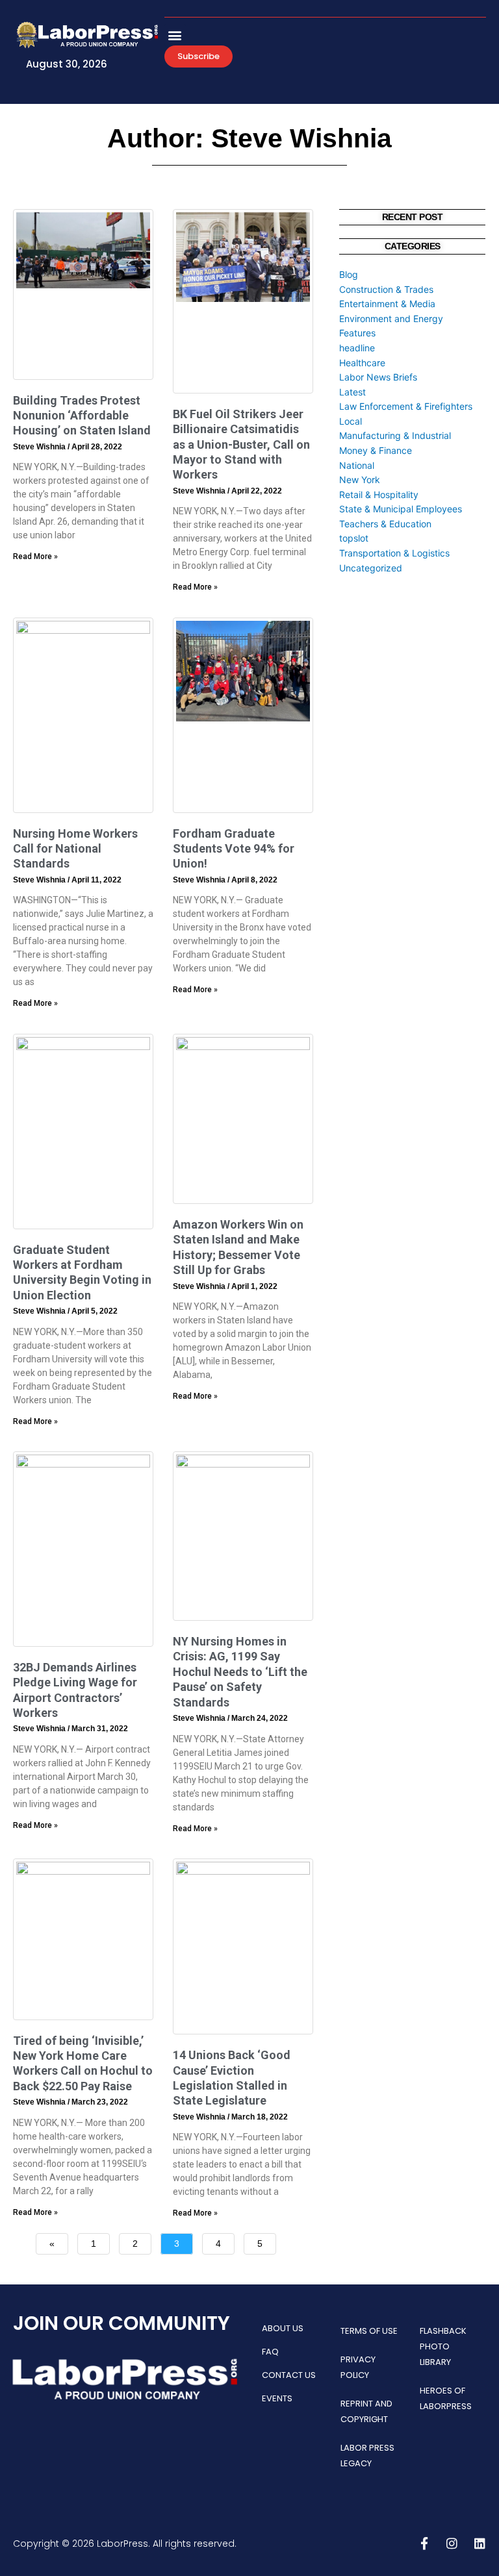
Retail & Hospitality (379, 494)
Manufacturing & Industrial (395, 435)
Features (357, 333)
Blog (349, 274)
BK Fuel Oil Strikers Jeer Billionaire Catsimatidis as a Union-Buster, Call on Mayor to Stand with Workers (241, 444)
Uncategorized (371, 568)
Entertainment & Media (387, 304)
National (357, 465)
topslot (354, 538)
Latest (352, 392)
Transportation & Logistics (394, 553)
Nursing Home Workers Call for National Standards (75, 849)
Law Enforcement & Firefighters (406, 406)
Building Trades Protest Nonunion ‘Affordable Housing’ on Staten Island (82, 416)
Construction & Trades (386, 289)
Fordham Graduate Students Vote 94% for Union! (234, 849)
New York (360, 480)
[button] (175, 35)
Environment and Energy (391, 319)
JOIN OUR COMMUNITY (122, 2323)
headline (357, 348)
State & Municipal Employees (401, 509)
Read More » (35, 556)
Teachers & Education (385, 524)
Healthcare (362, 363)
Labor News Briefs (378, 377)
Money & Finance (376, 450)
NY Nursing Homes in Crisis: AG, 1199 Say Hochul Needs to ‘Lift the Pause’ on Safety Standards (240, 1672)
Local (351, 421)
